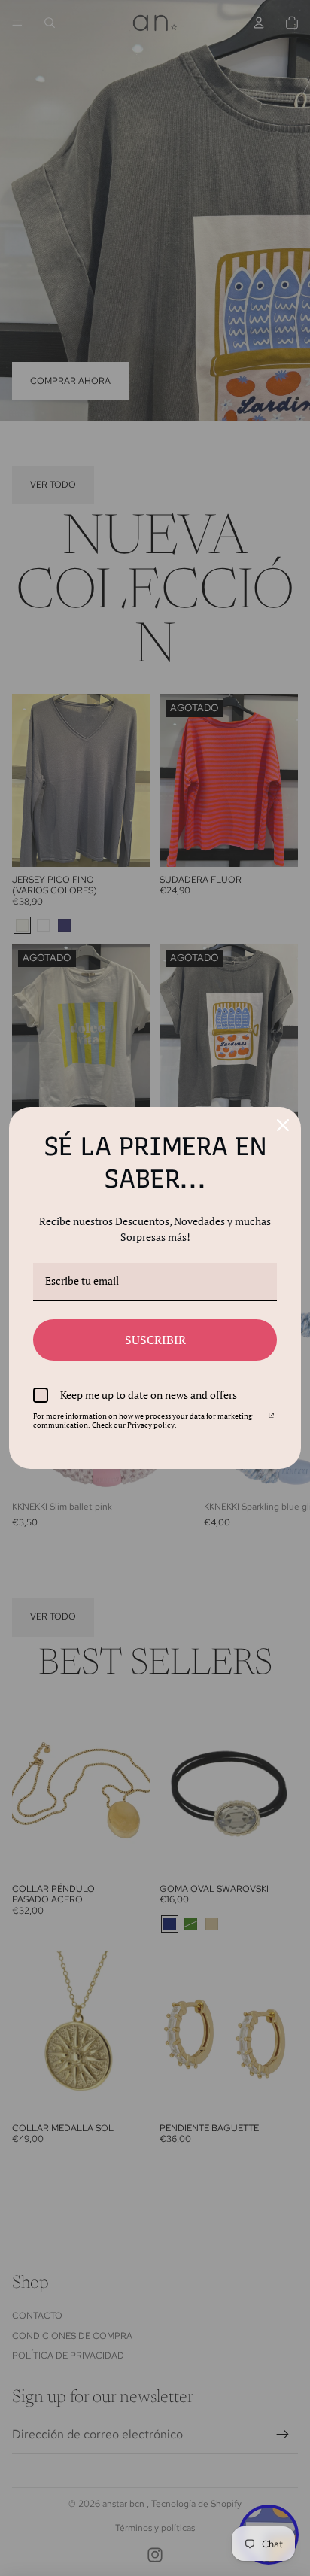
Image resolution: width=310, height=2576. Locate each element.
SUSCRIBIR (155, 1340)
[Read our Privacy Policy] (271, 1419)
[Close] (283, 1125)
